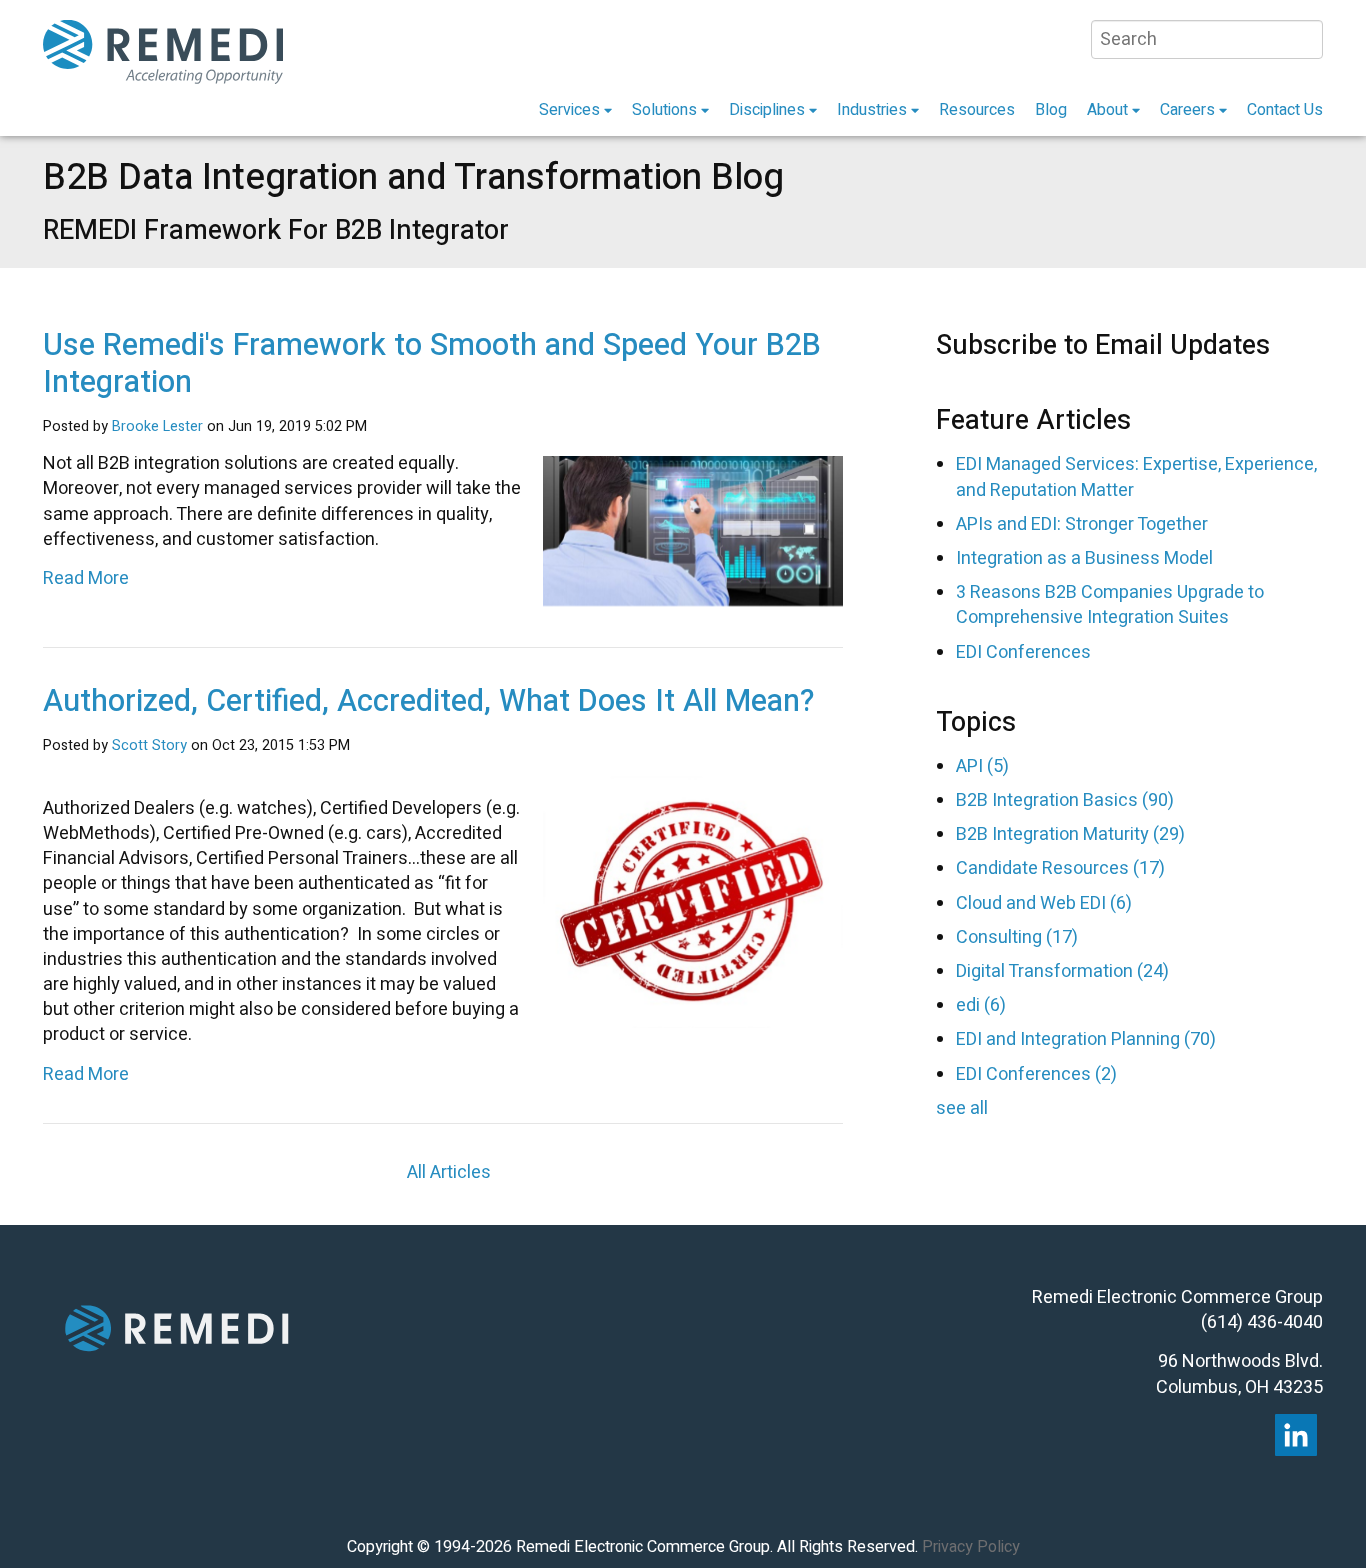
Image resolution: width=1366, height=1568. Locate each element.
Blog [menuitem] (1051, 110)
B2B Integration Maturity (1070, 834)
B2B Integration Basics (1065, 800)
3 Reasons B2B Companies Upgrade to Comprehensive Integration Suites (1110, 605)
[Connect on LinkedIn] (1296, 1435)
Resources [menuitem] (977, 110)
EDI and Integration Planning (1086, 1039)
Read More (86, 578)
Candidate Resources (1060, 868)
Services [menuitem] (569, 110)
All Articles (449, 1172)
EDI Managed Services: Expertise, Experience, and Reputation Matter (1136, 477)
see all (962, 1108)
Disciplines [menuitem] (767, 110)
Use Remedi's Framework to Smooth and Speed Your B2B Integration (432, 364)
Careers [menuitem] (1187, 110)
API (982, 766)
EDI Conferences (1023, 652)
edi (981, 1005)
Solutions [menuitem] (664, 110)
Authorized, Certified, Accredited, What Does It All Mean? (428, 701)
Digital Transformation (1062, 971)
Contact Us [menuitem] (1285, 110)
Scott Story (149, 745)
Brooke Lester (157, 426)
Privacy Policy (971, 1547)
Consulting (1017, 937)
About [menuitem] (1107, 110)
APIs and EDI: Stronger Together (1082, 524)
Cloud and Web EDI (1044, 903)
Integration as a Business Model (1084, 558)
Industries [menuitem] (872, 110)
